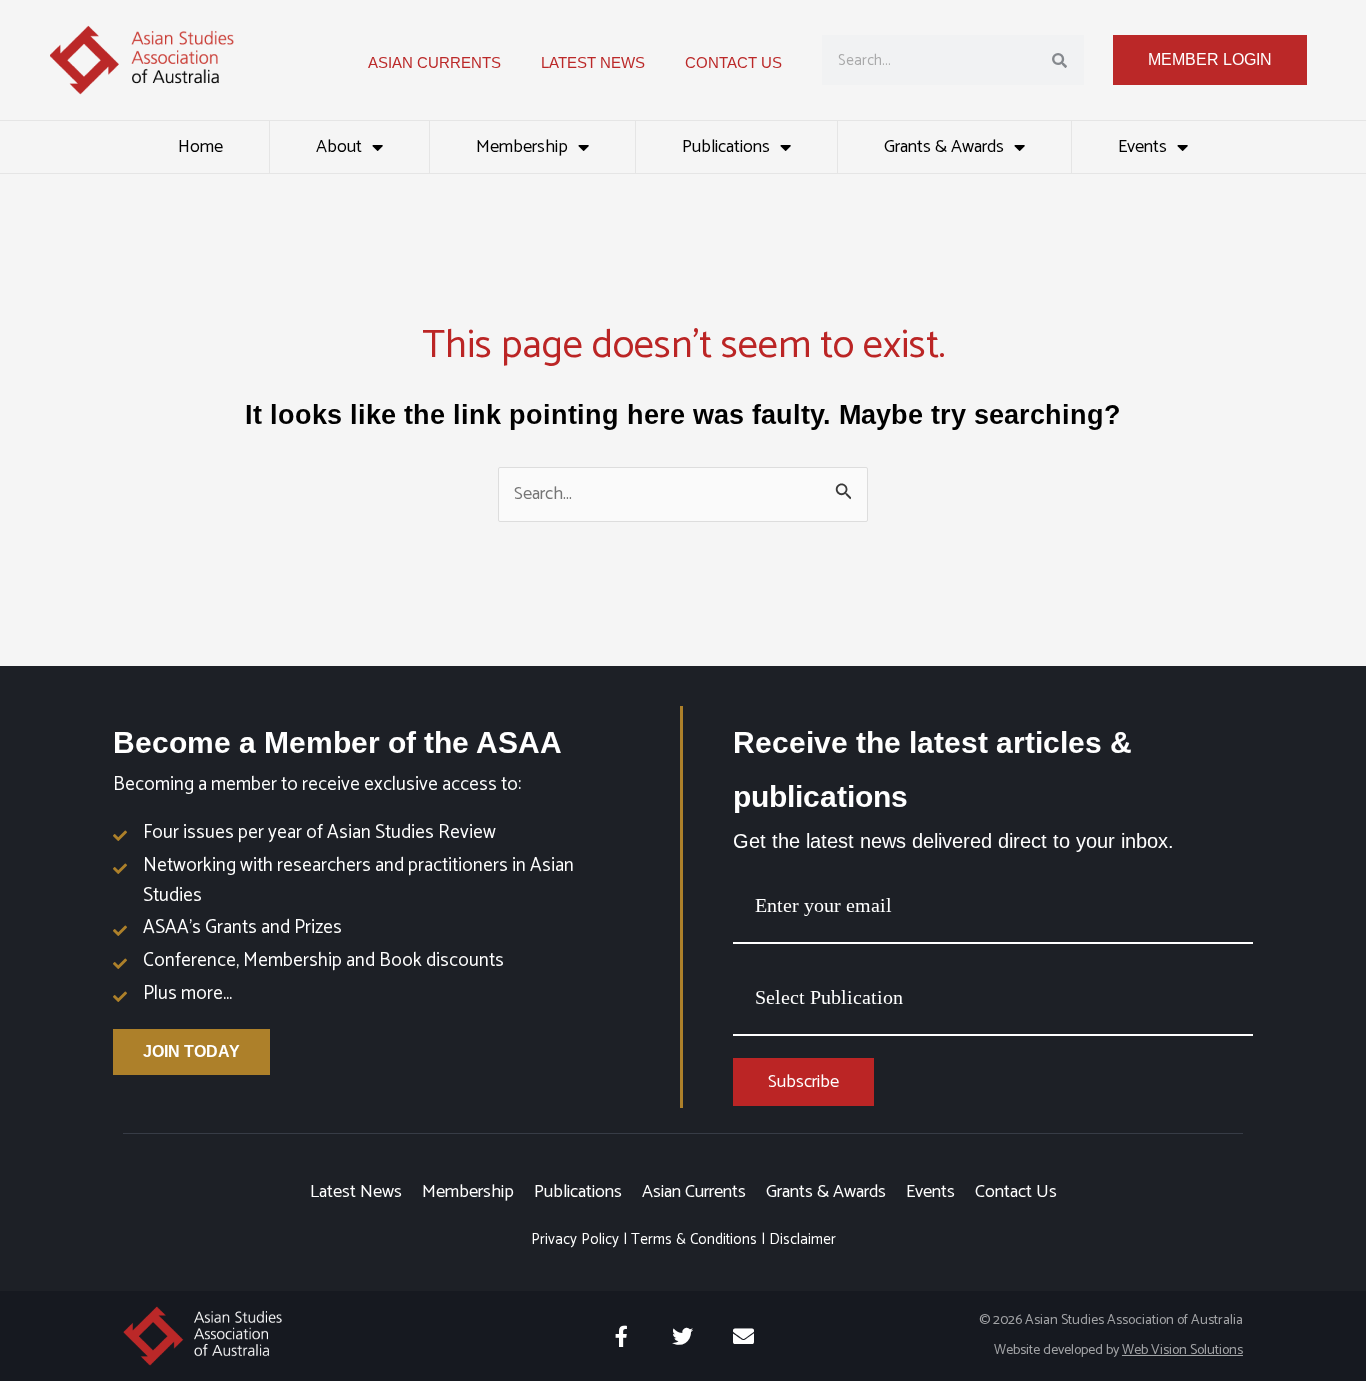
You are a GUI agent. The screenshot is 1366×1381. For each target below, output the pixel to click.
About (339, 147)
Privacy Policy (575, 1239)
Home (200, 147)
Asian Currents (434, 62)
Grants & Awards (944, 147)
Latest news (593, 62)
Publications (726, 147)
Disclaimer (802, 1239)
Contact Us (733, 62)
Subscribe (803, 1082)
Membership (522, 147)
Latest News (356, 1192)
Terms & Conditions (694, 1239)
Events (1142, 147)
